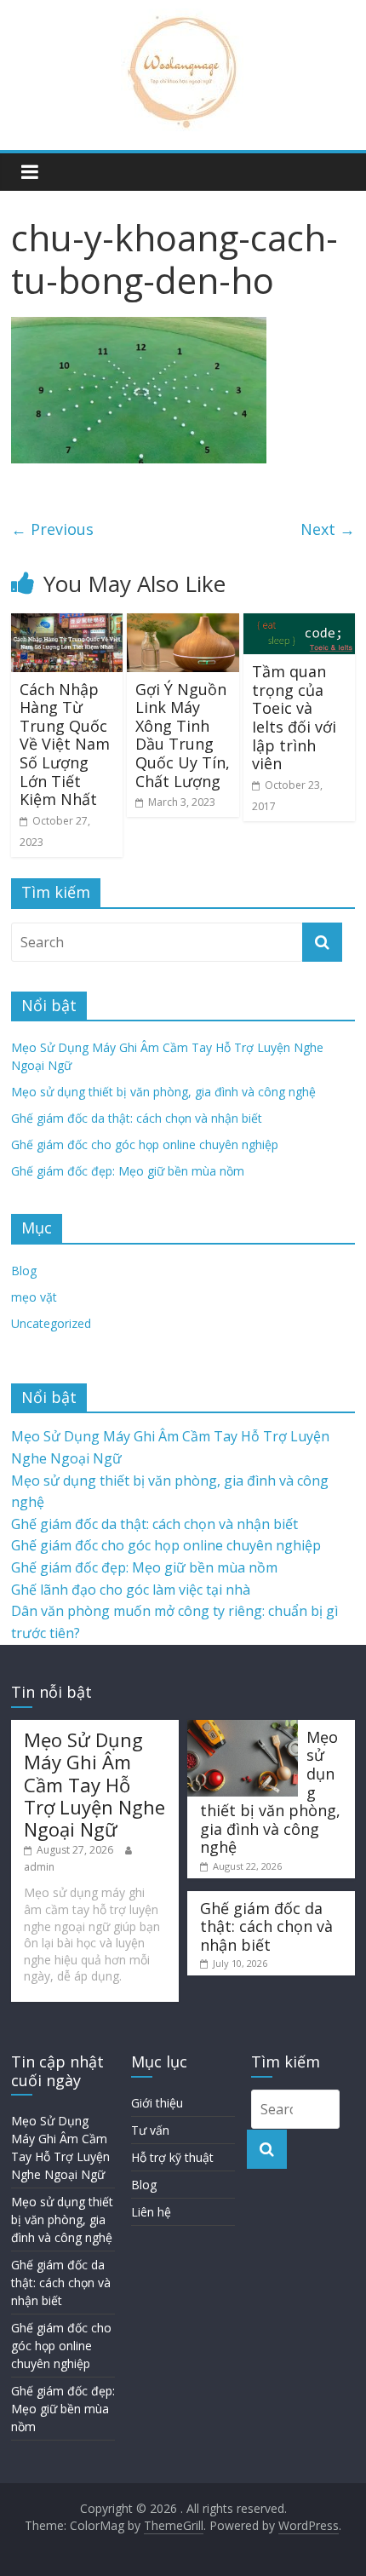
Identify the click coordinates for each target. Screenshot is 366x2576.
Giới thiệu (157, 2103)
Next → (328, 529)
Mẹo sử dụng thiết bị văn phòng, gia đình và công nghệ (163, 1092)
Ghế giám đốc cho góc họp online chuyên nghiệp (145, 1144)
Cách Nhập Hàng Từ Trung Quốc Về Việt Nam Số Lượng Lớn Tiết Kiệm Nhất (65, 745)
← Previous (52, 529)
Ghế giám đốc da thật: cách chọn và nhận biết (137, 1118)
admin (39, 1867)
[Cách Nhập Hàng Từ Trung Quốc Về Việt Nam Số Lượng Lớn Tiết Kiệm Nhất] (67, 624)
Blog (24, 1271)
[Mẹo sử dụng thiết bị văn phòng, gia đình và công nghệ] (243, 1728)
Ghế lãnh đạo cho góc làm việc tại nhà (131, 1590)
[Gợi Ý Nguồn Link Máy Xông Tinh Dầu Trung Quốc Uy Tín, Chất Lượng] (183, 624)
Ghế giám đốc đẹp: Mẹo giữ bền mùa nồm (128, 1171)
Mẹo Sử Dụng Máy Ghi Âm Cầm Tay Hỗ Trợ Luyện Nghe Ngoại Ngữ (94, 1785)
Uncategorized (51, 1323)
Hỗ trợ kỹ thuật (172, 2157)
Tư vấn (150, 2130)
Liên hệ (151, 2212)
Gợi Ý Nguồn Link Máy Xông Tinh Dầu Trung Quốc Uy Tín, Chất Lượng (183, 735)
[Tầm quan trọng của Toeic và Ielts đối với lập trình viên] (299, 624)
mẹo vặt (34, 1297)
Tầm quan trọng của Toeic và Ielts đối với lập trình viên (294, 717)
